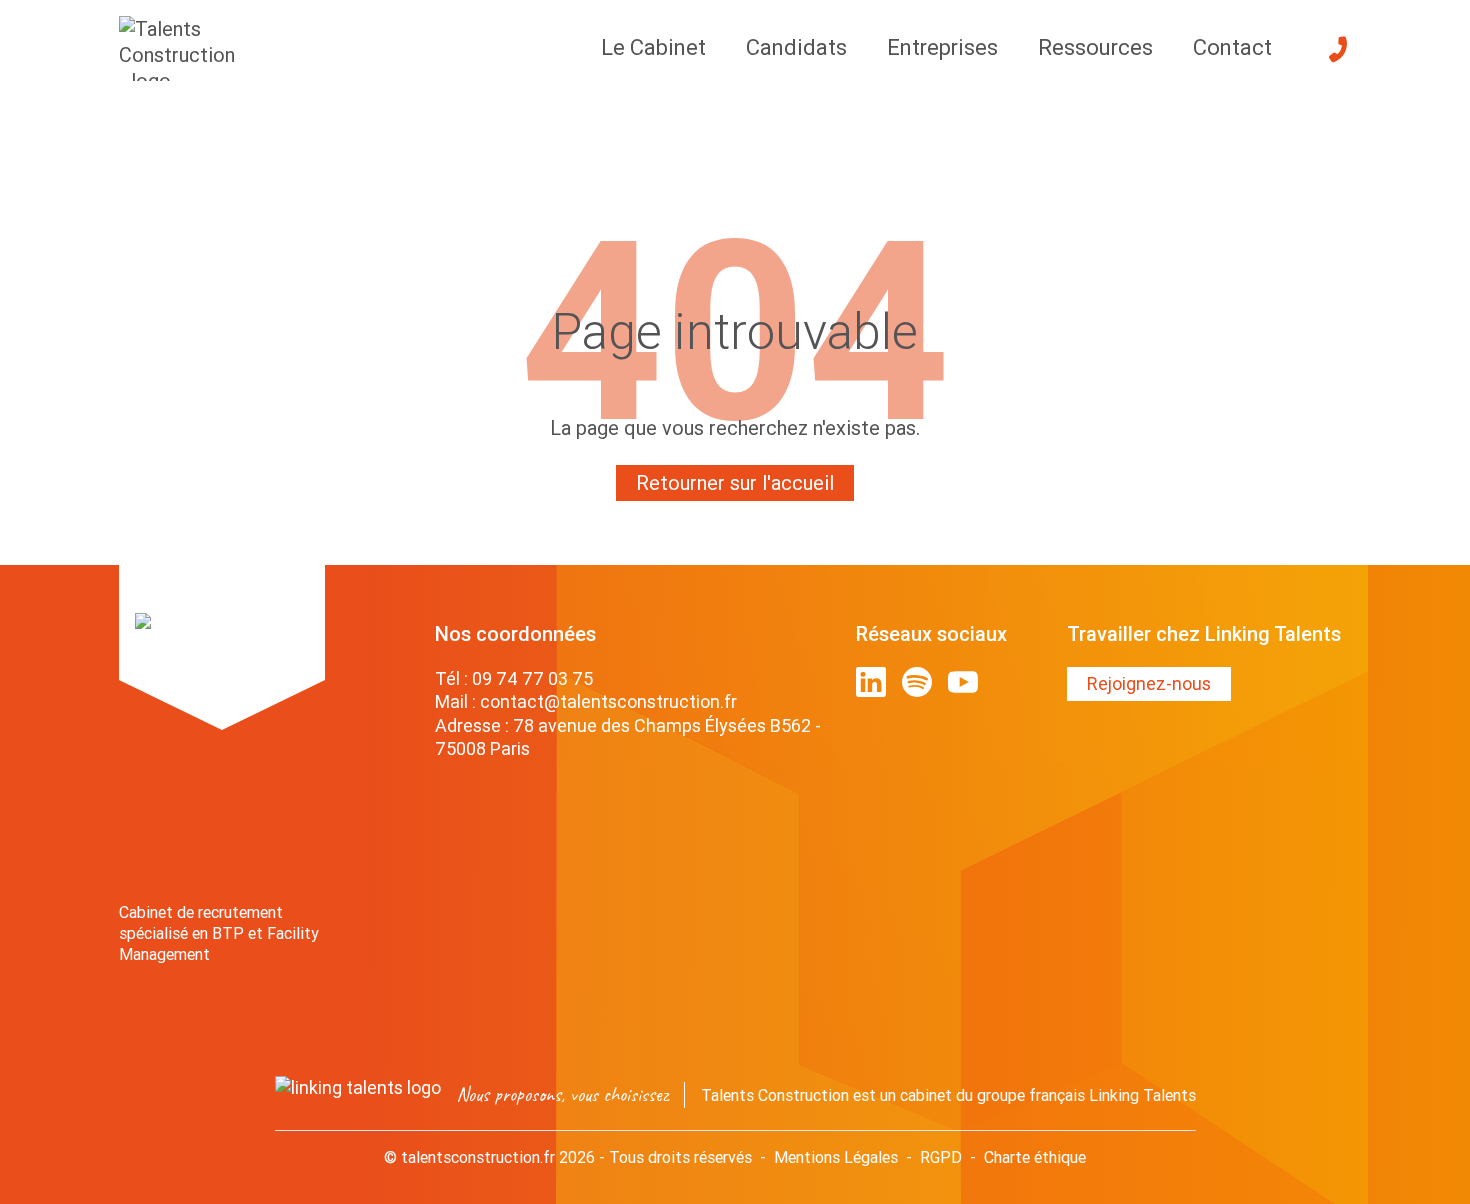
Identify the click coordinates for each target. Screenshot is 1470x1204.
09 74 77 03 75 (532, 678)
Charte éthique (1035, 1157)
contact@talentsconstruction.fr (608, 701)
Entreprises (942, 47)
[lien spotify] (917, 682)
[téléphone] (1338, 49)
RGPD (941, 1157)
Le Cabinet (653, 47)
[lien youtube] (963, 682)
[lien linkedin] (871, 682)
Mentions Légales (836, 1157)
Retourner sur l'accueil (735, 482)
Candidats (796, 47)
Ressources (1095, 47)
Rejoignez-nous (1149, 683)
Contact (1232, 47)
